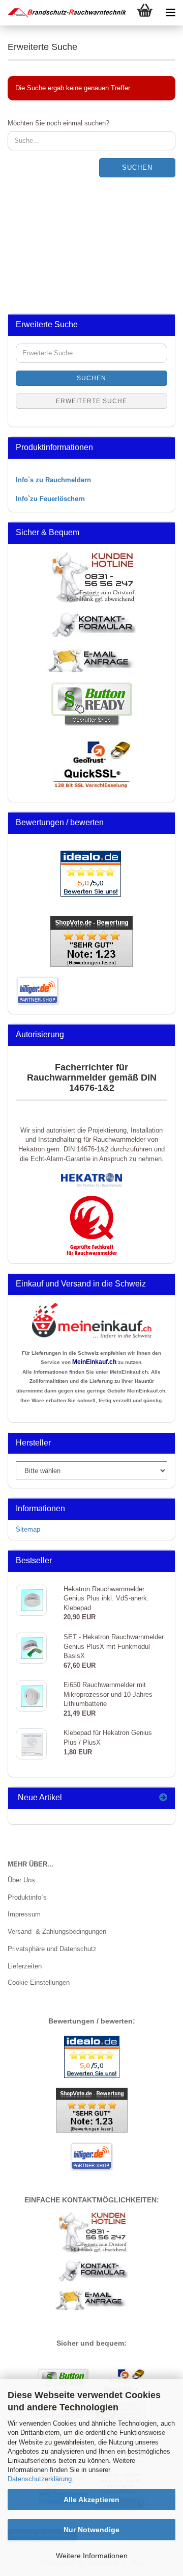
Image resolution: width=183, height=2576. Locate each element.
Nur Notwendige (91, 2530)
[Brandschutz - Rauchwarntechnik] (64, 13)
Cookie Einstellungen (39, 1982)
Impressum (24, 1914)
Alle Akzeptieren (91, 2500)
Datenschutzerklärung (40, 2479)
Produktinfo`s (27, 1897)
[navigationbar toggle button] (170, 13)
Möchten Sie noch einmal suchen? (58, 123)
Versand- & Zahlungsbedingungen (57, 1931)
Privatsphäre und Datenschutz (52, 1949)
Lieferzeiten (25, 1966)
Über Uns (21, 1880)
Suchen (137, 167)
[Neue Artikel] (163, 1798)
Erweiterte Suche (91, 401)
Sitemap (28, 1529)
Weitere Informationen (92, 2556)
